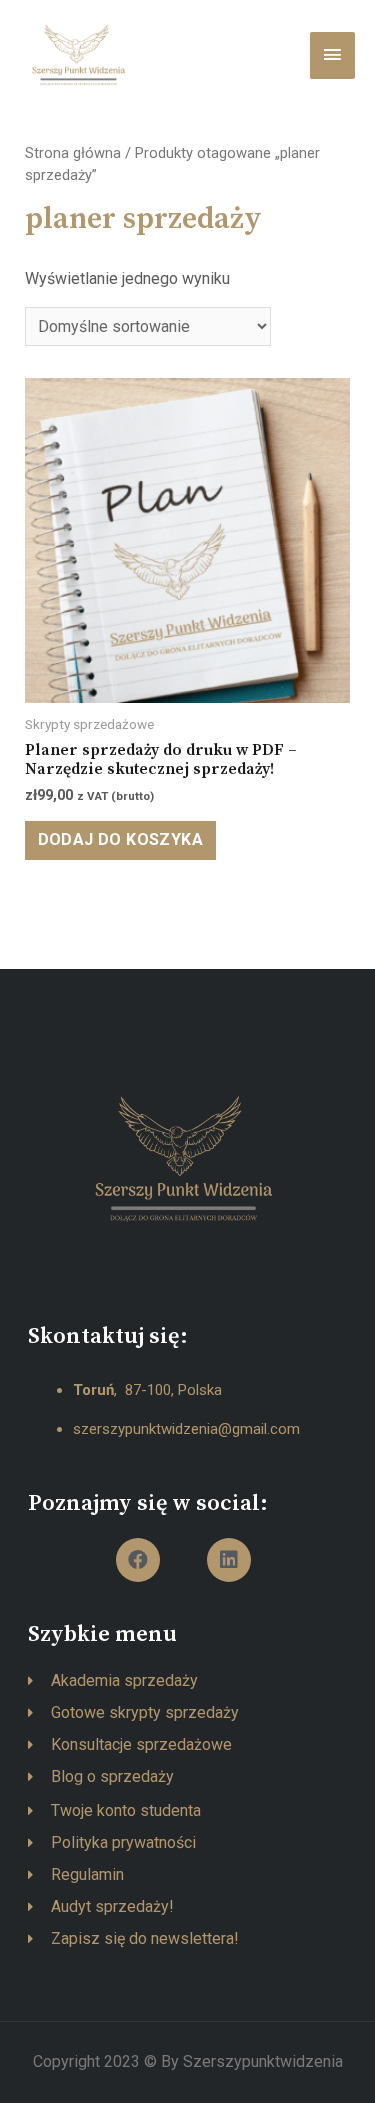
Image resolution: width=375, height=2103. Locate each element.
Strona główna (73, 153)
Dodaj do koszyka (120, 839)
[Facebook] (138, 1560)
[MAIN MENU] (332, 55)
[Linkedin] (229, 1560)
